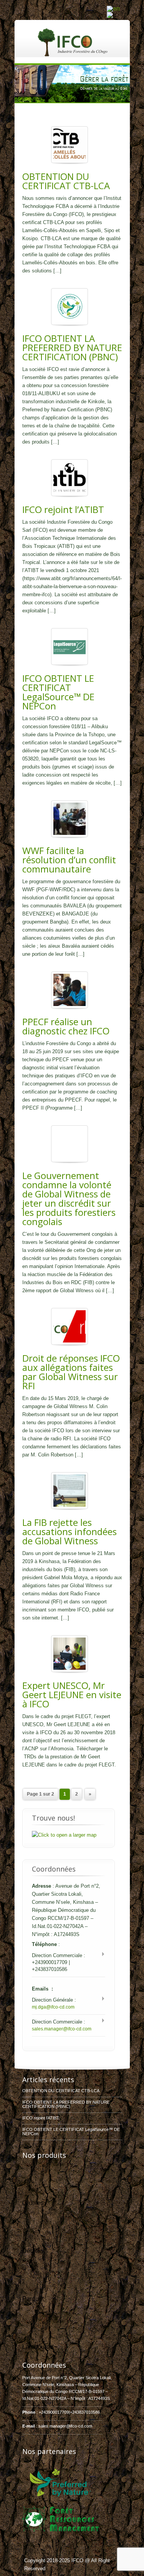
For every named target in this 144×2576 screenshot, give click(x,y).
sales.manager (52, 2426)
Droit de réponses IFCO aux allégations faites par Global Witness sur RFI (71, 1372)
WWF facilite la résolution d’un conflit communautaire (69, 860)
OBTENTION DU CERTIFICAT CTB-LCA (66, 181)
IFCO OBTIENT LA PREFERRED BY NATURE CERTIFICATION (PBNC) (72, 347)
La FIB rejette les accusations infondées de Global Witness (70, 1531)
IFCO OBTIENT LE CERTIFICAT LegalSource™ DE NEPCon (58, 692)
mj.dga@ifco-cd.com (53, 2007)
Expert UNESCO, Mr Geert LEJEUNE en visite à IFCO (72, 1695)
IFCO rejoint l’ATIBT (63, 509)
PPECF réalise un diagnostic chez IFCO (66, 1026)
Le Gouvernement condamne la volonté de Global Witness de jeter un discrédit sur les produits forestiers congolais (69, 1198)
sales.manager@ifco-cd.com (62, 2029)
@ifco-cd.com (79, 2426)
